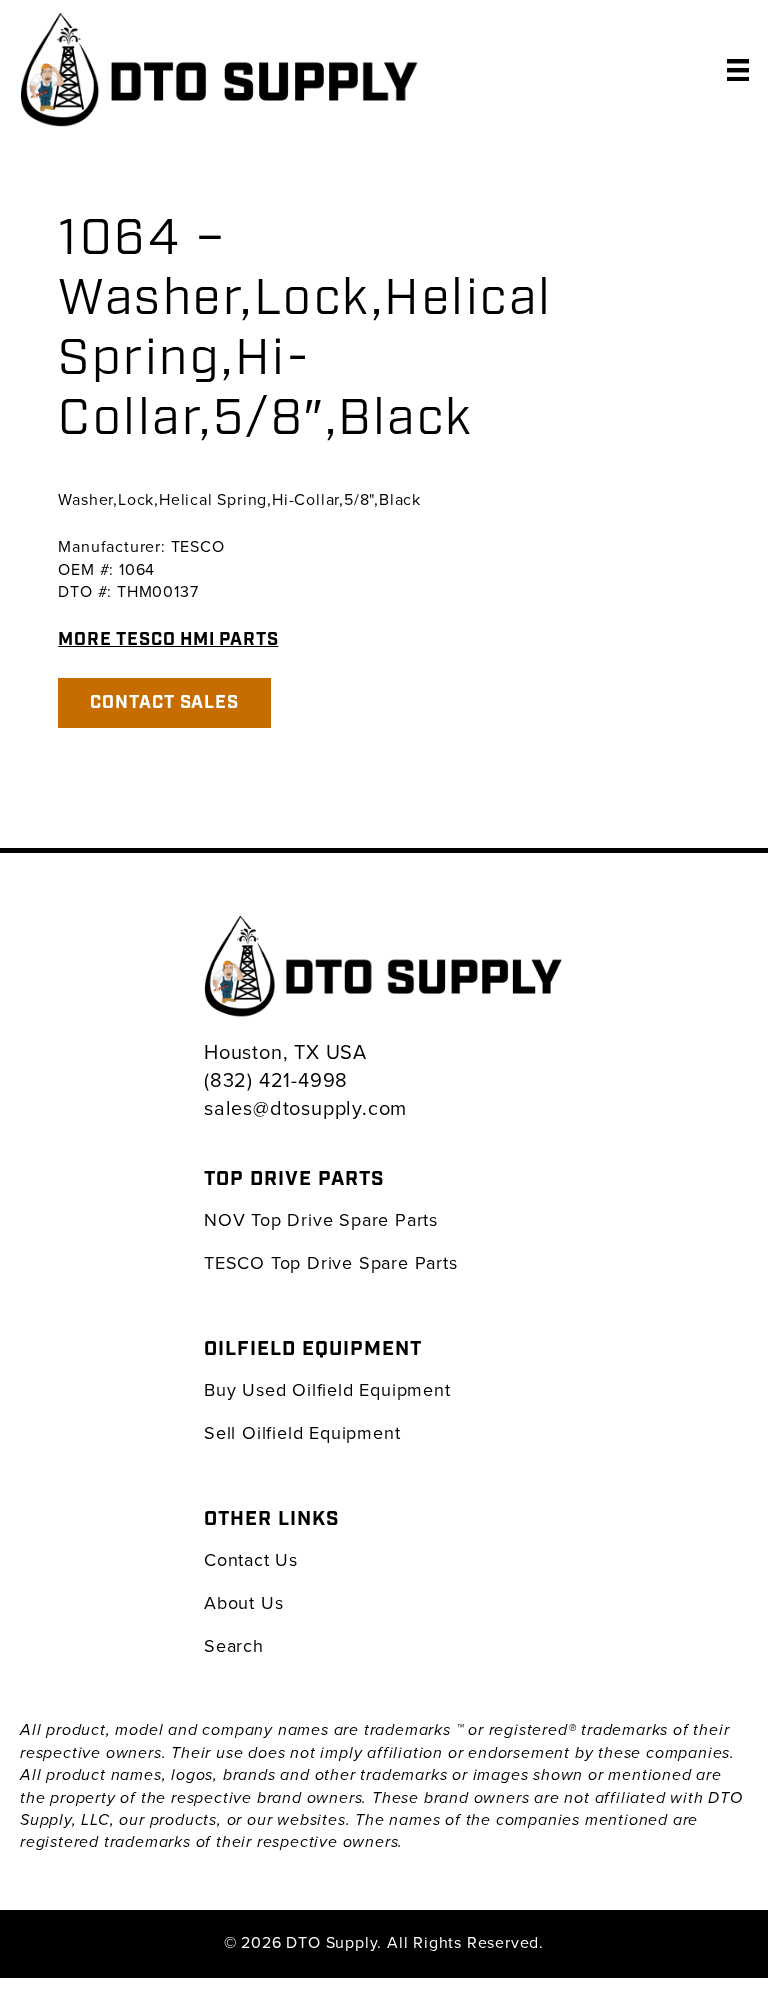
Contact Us (251, 1559)
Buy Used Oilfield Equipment (327, 1389)
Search (234, 1645)
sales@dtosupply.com (305, 1107)
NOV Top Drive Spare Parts (321, 1219)
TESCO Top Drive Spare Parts (331, 1262)
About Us (243, 1602)
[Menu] (738, 69)
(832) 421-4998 (276, 1079)
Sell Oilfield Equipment (302, 1432)
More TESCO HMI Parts (168, 639)
